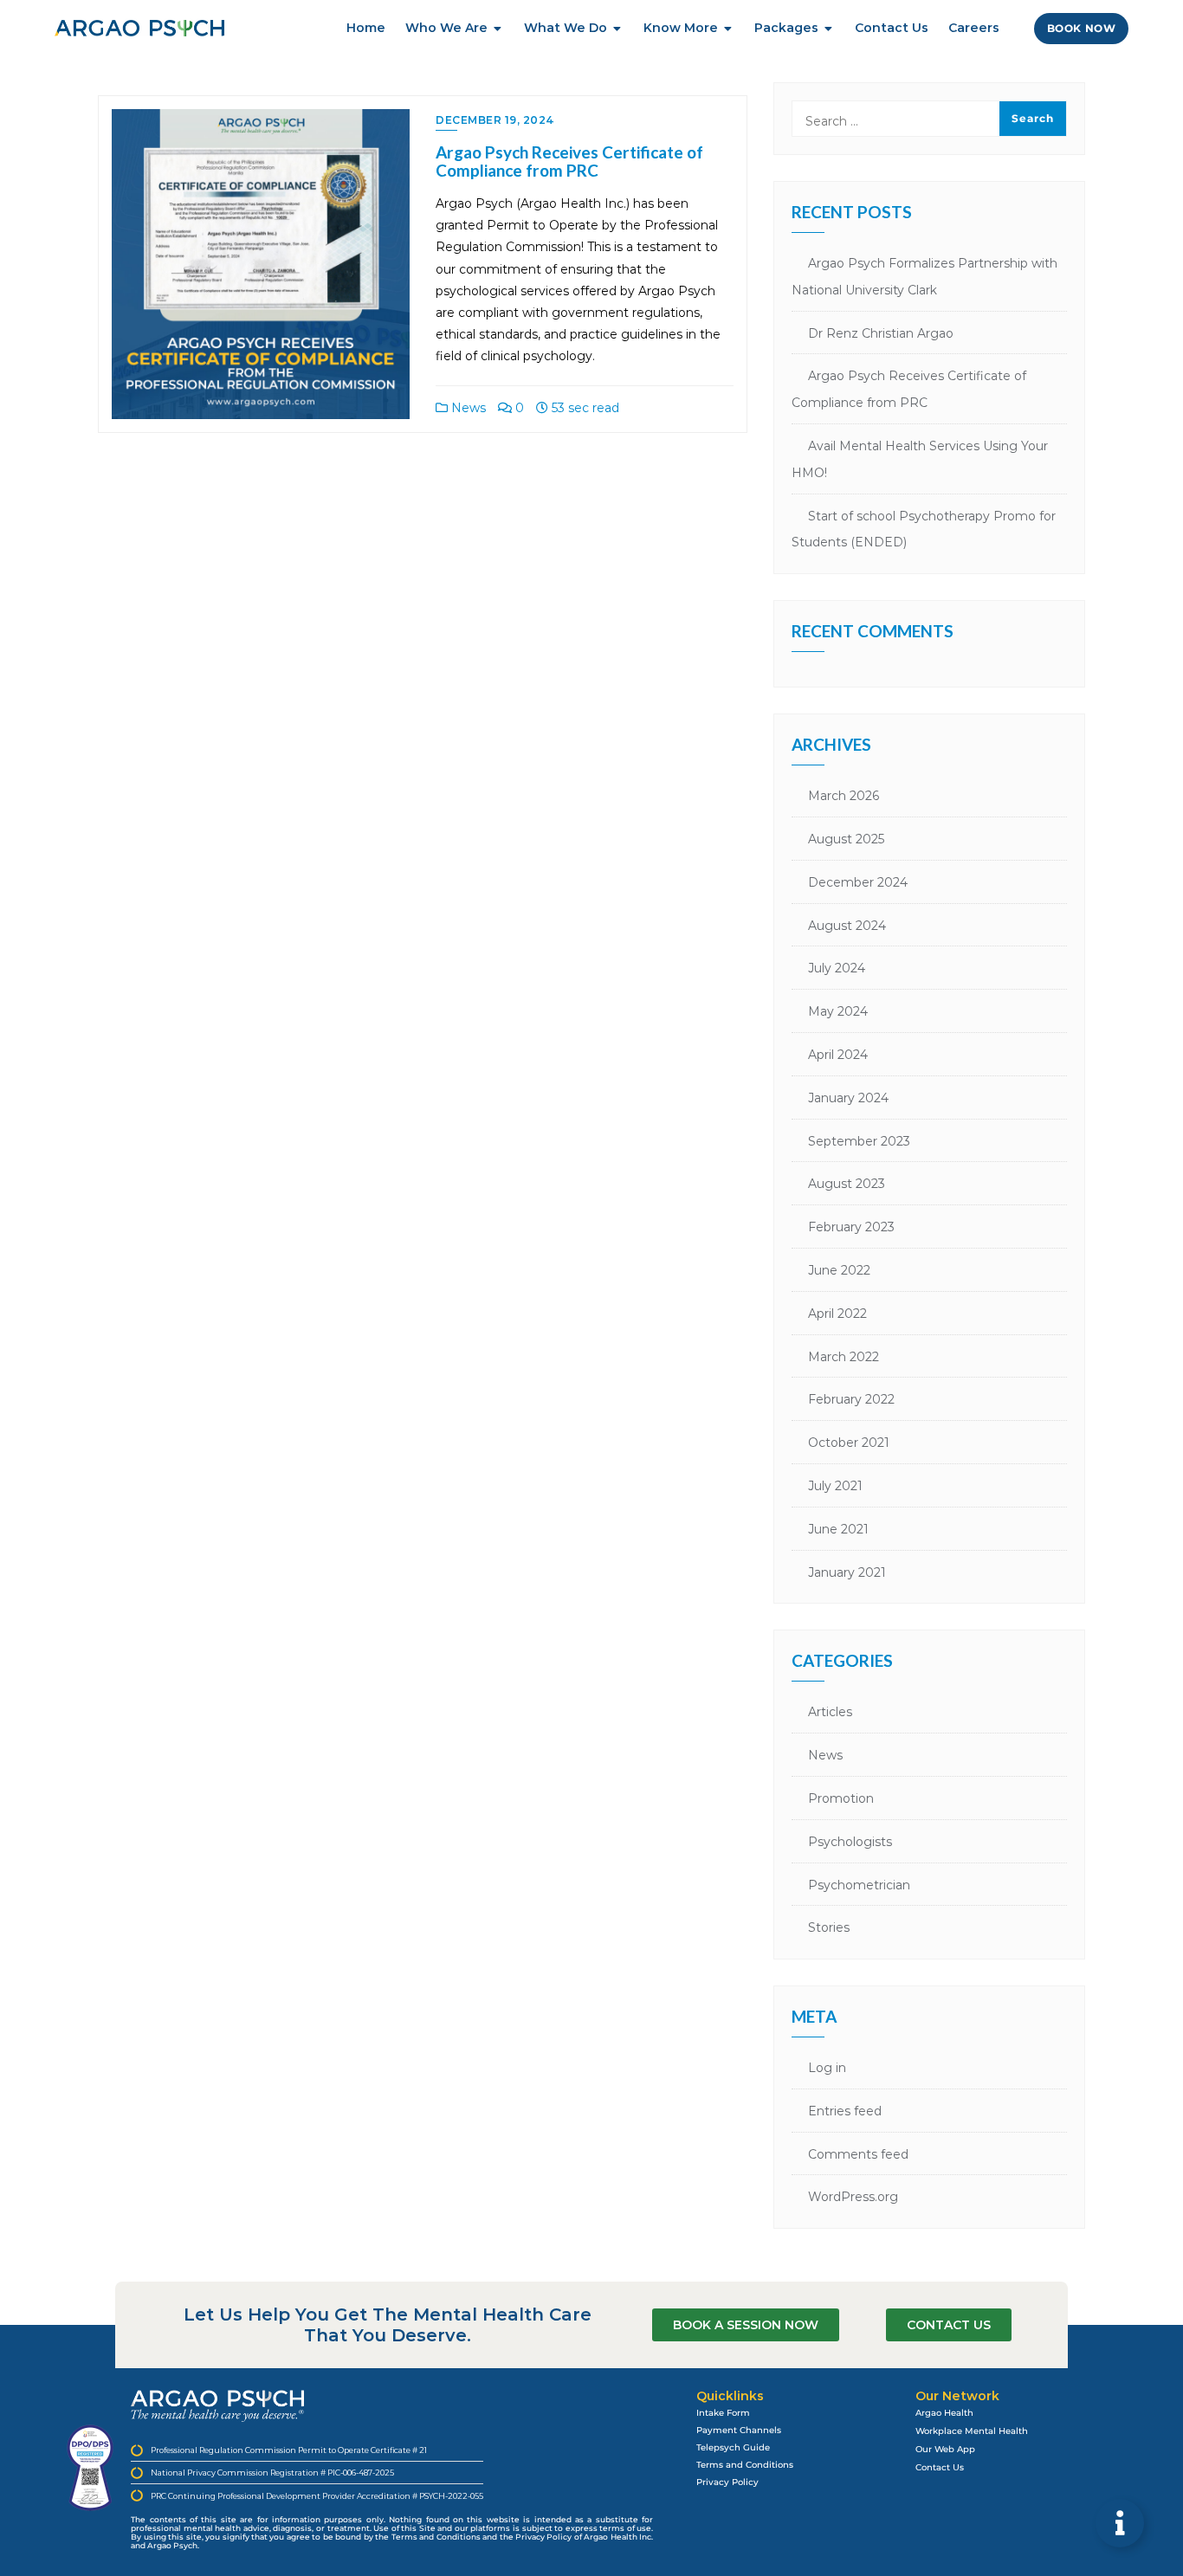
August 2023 (847, 1184)
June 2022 (839, 1270)
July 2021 (835, 1486)
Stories (829, 1927)
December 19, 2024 (495, 120)
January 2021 (847, 1572)
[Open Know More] (728, 28)
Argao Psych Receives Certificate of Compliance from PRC (569, 161)
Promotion (841, 1798)
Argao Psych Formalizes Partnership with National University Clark (924, 277)
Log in (827, 2068)
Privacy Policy (727, 2482)
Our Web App (945, 2449)
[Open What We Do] (617, 28)
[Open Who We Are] (498, 28)
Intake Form (723, 2413)
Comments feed (858, 2154)
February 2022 (851, 1399)
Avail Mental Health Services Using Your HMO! (920, 459)
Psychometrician (859, 1885)
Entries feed (845, 2111)
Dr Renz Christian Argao (881, 333)
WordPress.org (853, 2197)
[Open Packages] (829, 28)
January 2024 (848, 1098)
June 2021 (838, 1529)
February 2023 (851, 1227)
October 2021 (849, 1443)
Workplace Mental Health (972, 2431)
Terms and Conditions (745, 2465)
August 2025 (846, 839)
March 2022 (844, 1357)
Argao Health (944, 2413)
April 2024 (838, 1055)
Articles (830, 1712)
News (467, 408)
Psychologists (850, 1842)
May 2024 (838, 1011)
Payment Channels (739, 2430)
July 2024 (837, 968)
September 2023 (859, 1141)
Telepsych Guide (733, 2447)
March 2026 (844, 796)
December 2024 (858, 882)
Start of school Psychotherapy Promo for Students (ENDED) (924, 529)
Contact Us (940, 2467)
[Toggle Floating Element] (1120, 2523)
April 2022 (837, 1314)
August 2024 (847, 926)
